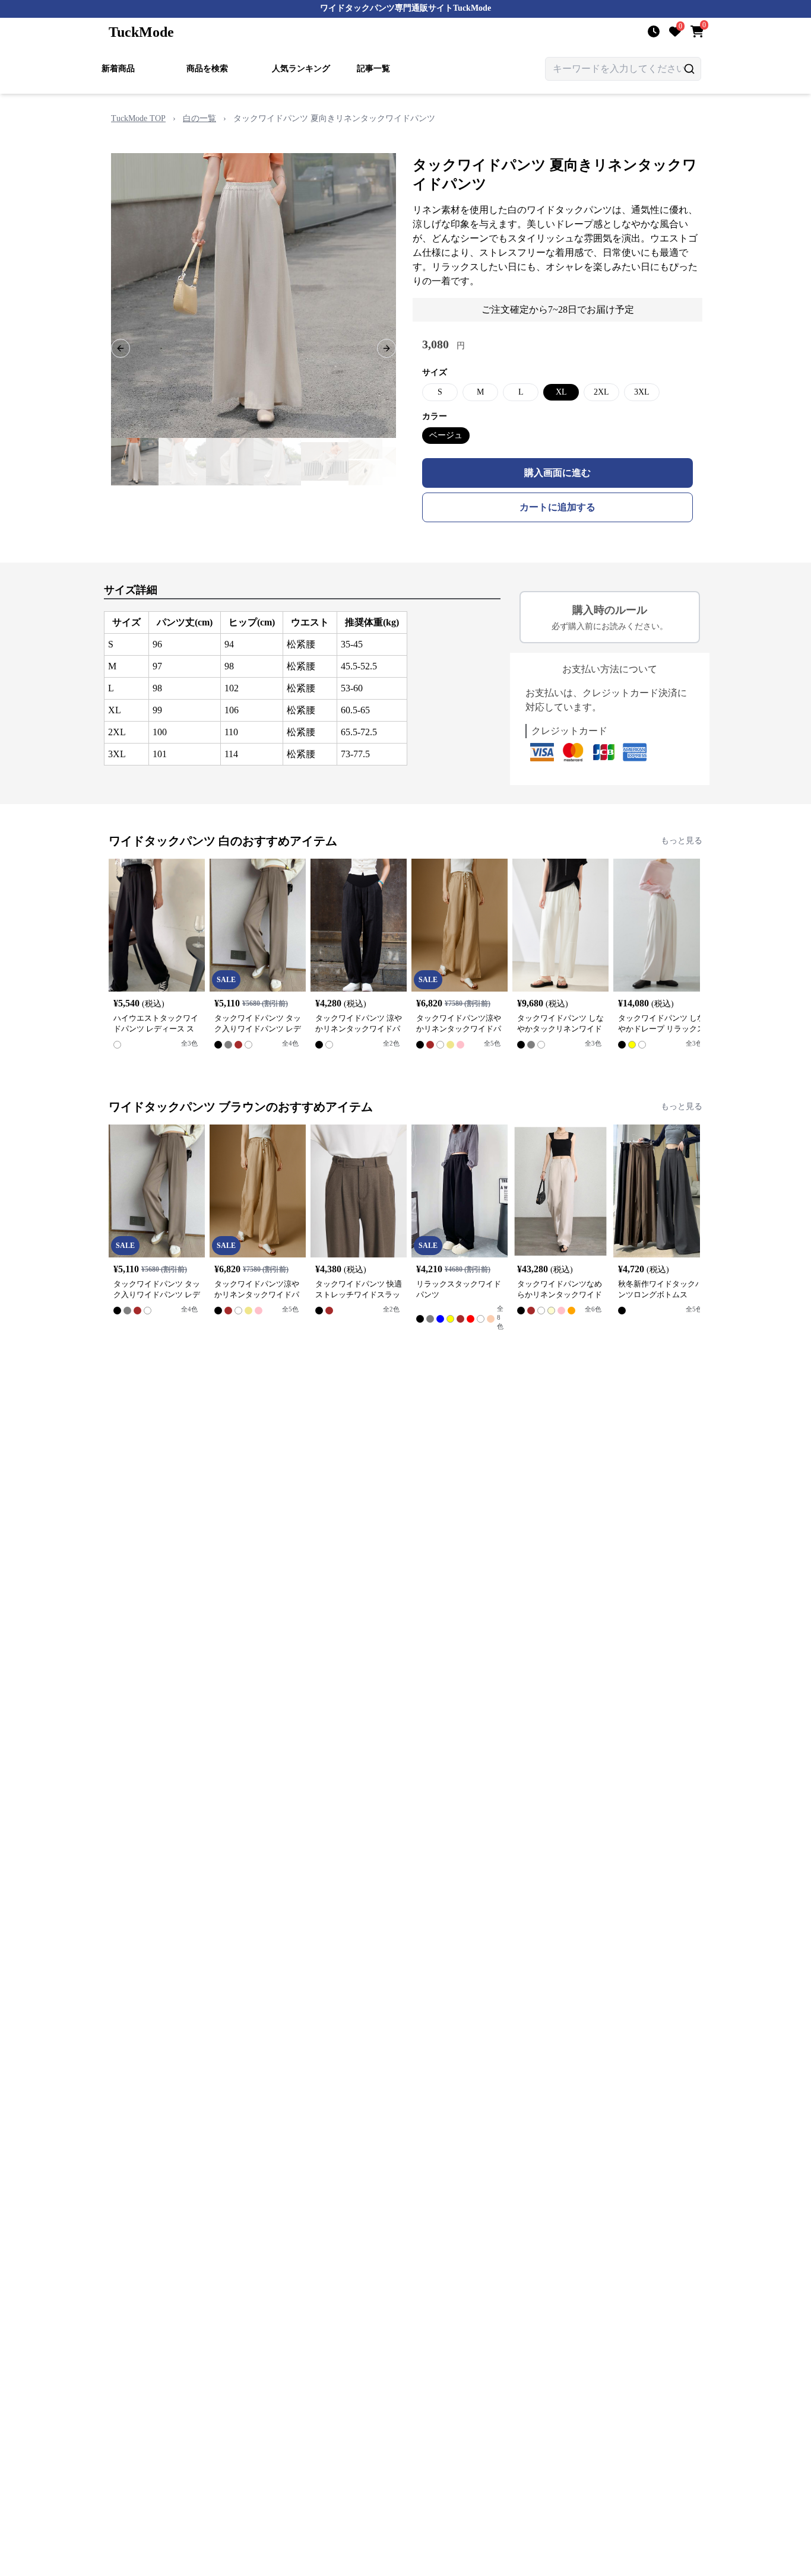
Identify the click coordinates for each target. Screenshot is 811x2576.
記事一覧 (373, 69)
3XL (642, 392)
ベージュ (446, 435)
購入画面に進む (557, 473)
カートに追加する (557, 507)
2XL (601, 392)
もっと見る (682, 841)
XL (561, 392)
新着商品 (118, 69)
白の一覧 (199, 118)
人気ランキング (301, 69)
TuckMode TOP (138, 118)
